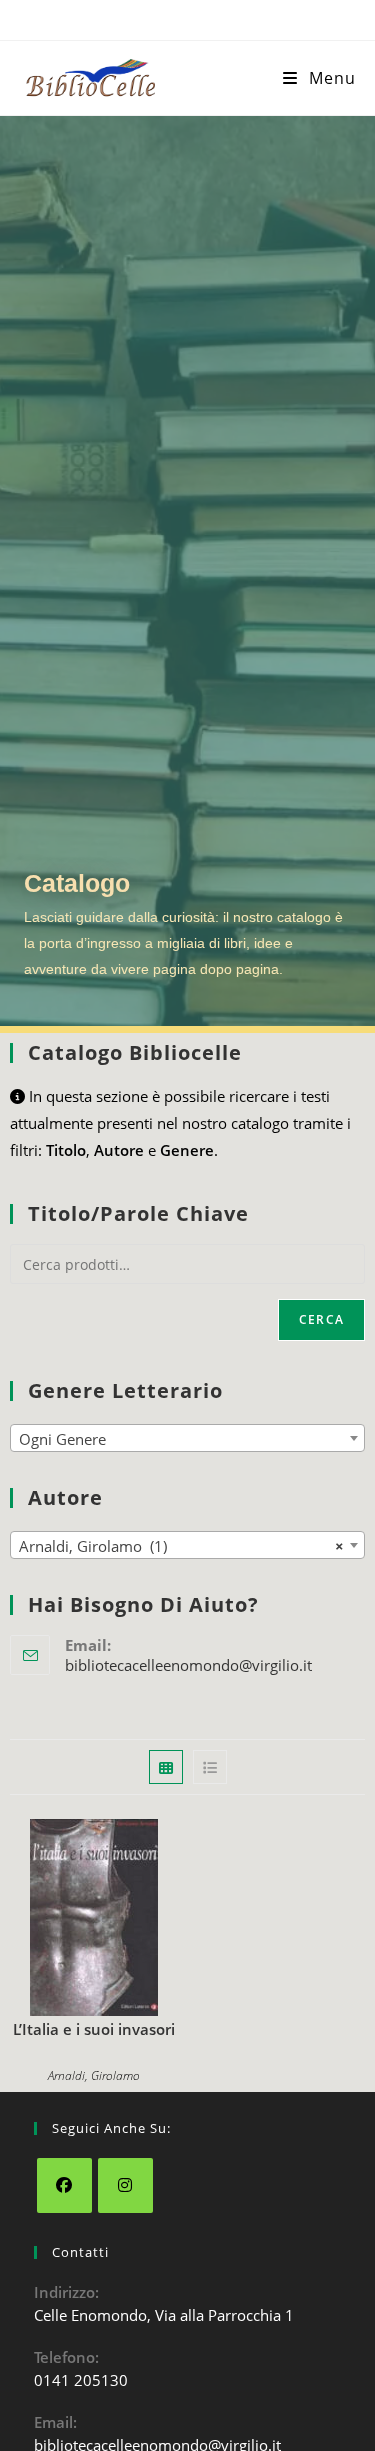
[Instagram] (125, 2185)
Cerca (321, 1319)
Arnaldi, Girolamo (94, 2075)
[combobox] (187, 1438)
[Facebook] (64, 2185)
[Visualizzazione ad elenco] (210, 1767)
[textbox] (187, 1439)
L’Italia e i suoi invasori (94, 2029)
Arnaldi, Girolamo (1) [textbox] (181, 1546)
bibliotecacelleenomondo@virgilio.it (188, 1665)
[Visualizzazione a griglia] (166, 1767)
